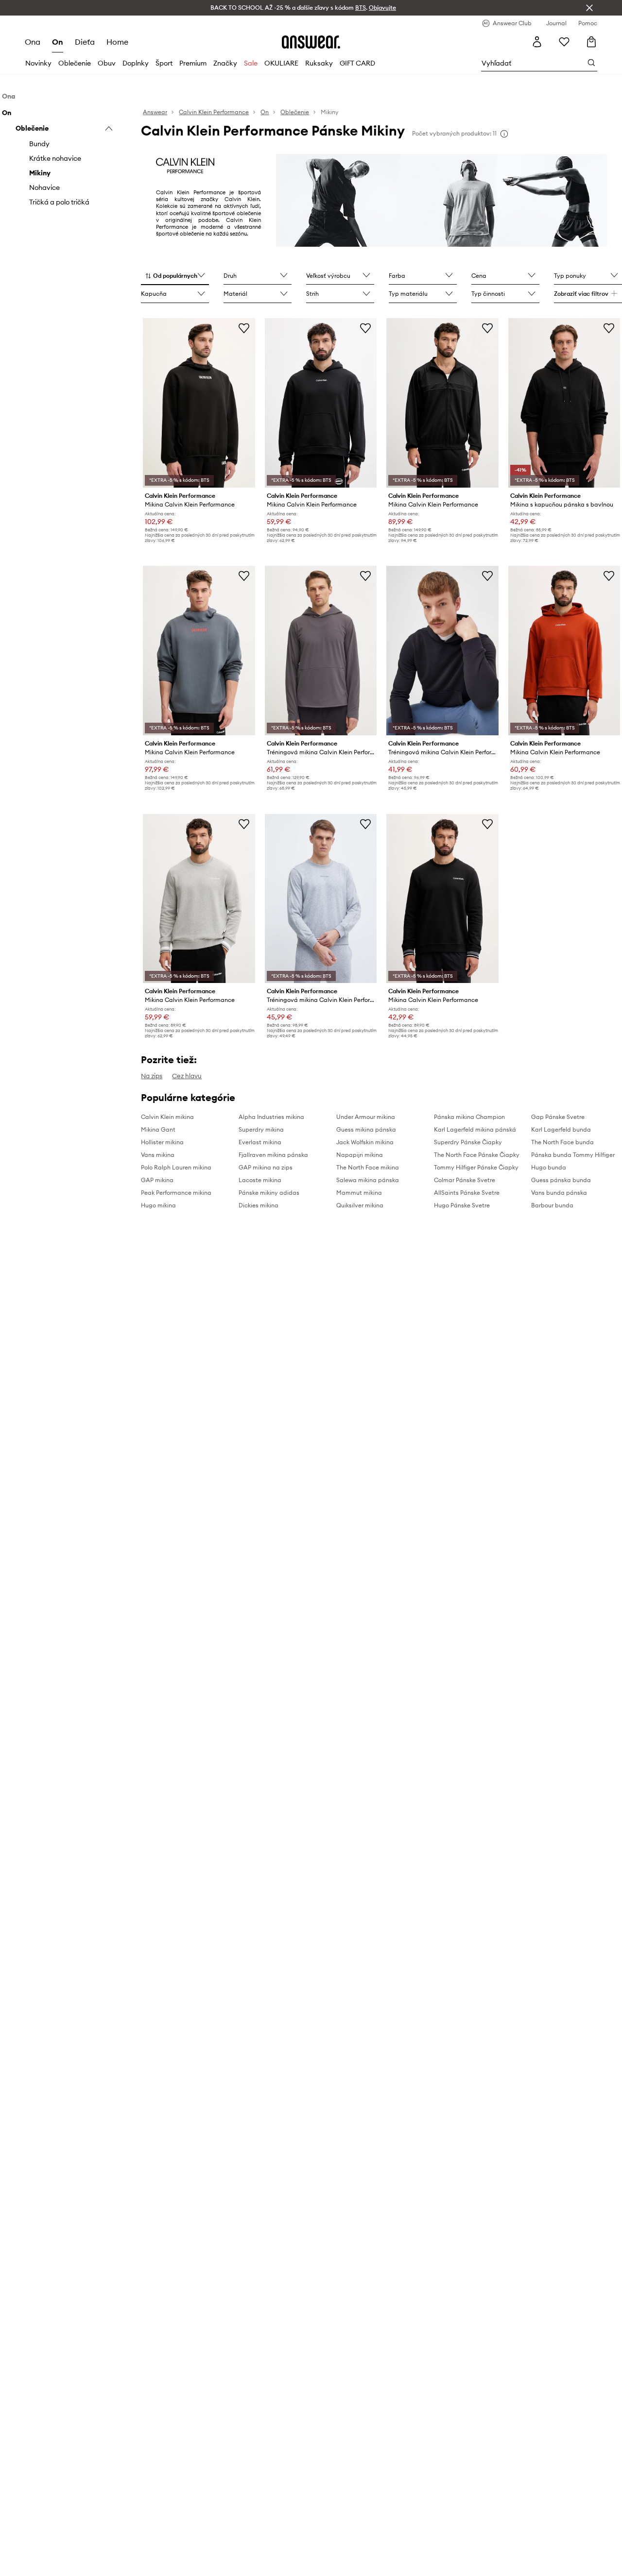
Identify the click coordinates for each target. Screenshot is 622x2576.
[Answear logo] (311, 42)
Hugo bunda (549, 1167)
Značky (225, 63)
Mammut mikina (359, 1193)
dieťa (85, 42)
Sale (251, 63)
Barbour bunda (552, 1205)
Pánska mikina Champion (469, 1117)
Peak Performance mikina (176, 1193)
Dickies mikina (259, 1205)
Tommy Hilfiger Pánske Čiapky (476, 1167)
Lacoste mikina (260, 1180)
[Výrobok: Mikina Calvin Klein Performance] (199, 403)
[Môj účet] (537, 42)
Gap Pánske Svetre (558, 1117)
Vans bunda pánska (559, 1193)
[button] (175, 276)
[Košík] (591, 42)
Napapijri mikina (360, 1155)
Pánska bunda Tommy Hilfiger (573, 1155)
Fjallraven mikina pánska (273, 1155)
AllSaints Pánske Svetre (467, 1193)
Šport (164, 63)
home (117, 42)
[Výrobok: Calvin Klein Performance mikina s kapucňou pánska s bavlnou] (564, 403)
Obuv (107, 63)
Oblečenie (75, 63)
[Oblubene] (564, 42)
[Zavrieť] (589, 8)
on (58, 42)
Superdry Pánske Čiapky (468, 1142)
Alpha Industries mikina (271, 1117)
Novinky (38, 63)
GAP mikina (157, 1180)
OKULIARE (281, 63)
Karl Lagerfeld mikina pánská (475, 1129)
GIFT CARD (357, 63)
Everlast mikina (260, 1142)
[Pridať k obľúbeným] (244, 328)
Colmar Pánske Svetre (465, 1180)
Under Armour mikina (366, 1117)
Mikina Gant (158, 1129)
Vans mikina (158, 1155)
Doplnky (136, 63)
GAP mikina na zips (266, 1167)
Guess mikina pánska (366, 1129)
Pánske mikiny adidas (269, 1193)
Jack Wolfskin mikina (365, 1142)
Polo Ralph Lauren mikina (176, 1167)
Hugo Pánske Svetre (462, 1205)
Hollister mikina (162, 1142)
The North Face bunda (562, 1142)
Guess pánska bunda (561, 1180)
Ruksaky (319, 63)
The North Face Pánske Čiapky (477, 1155)
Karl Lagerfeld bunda (561, 1129)
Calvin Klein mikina (167, 1117)
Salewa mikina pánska (368, 1180)
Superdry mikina (261, 1129)
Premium (193, 63)
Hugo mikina (158, 1205)
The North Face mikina (368, 1167)
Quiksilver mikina (360, 1205)
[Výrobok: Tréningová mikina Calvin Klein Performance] (321, 651)
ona (33, 42)
